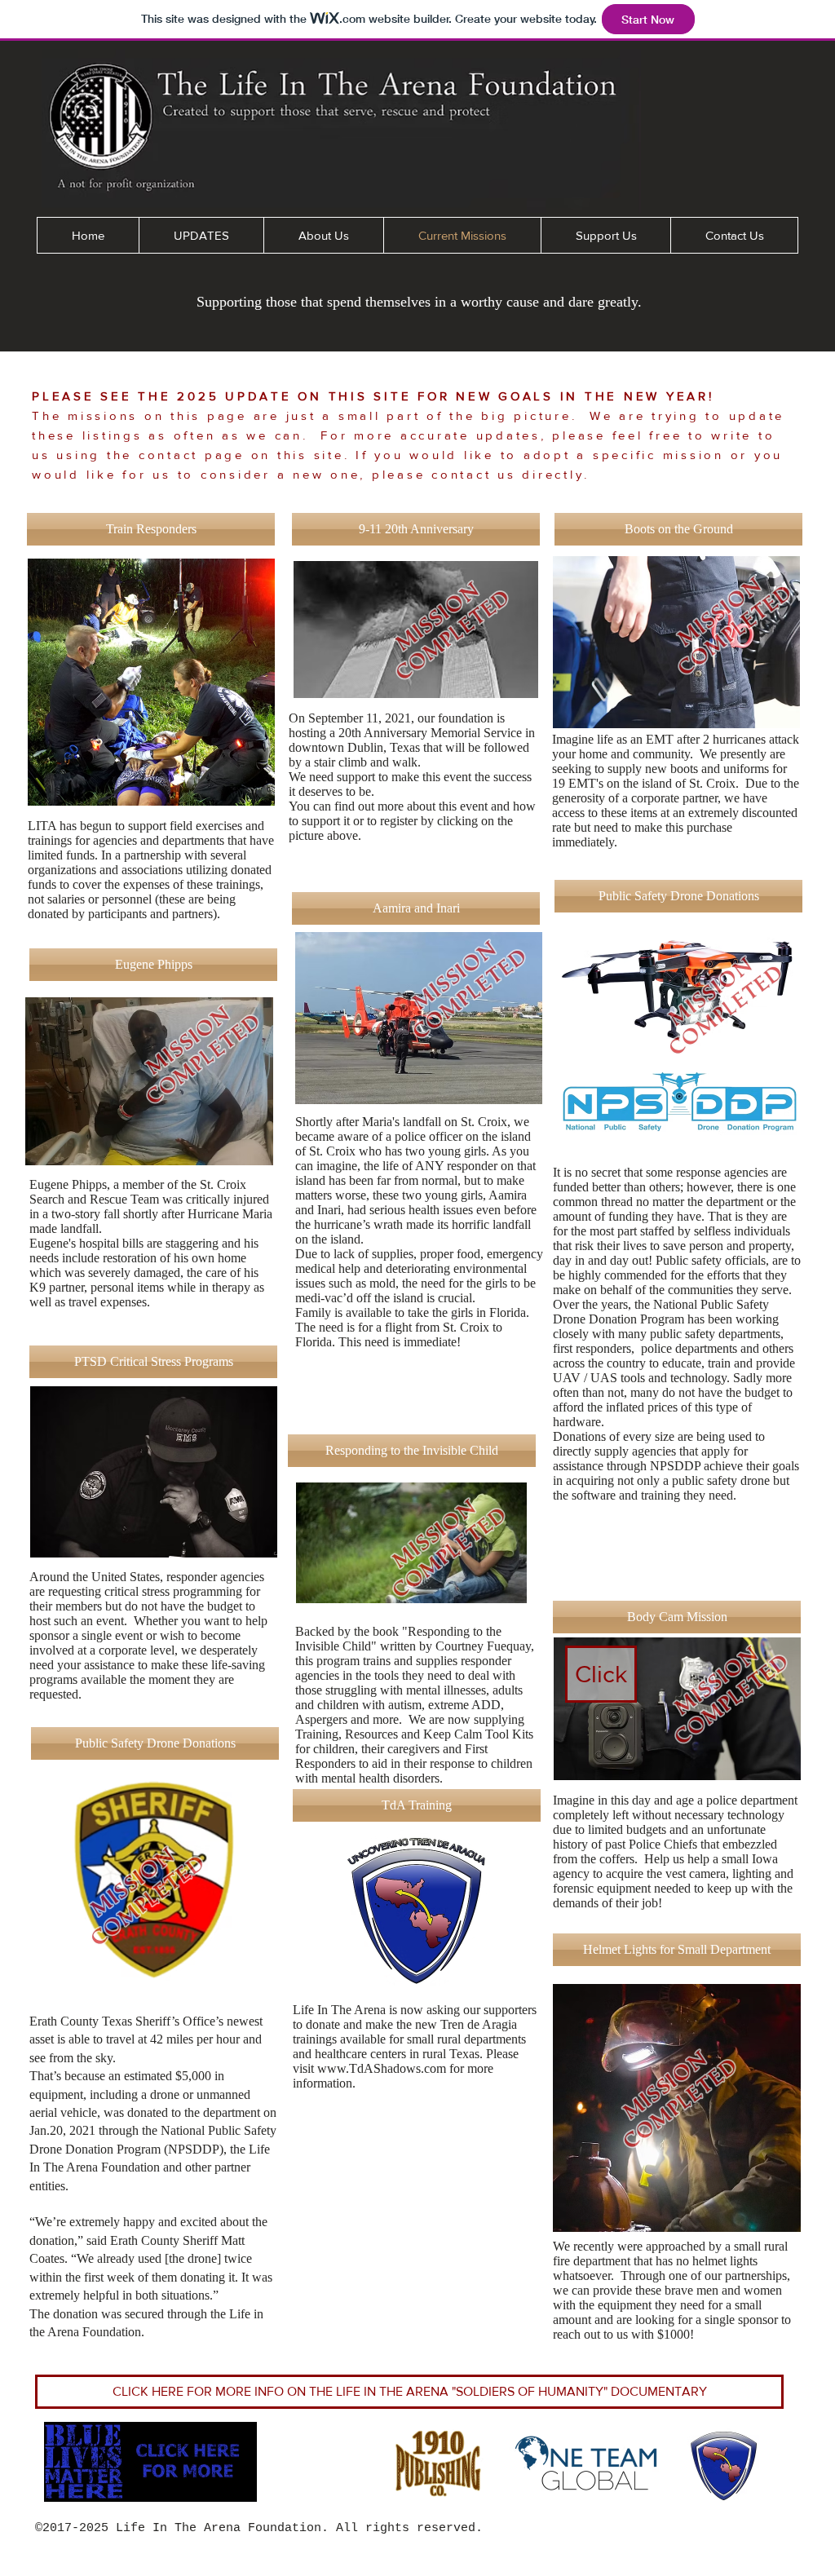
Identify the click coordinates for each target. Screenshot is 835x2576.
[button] (151, 529)
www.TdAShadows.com (382, 2068)
